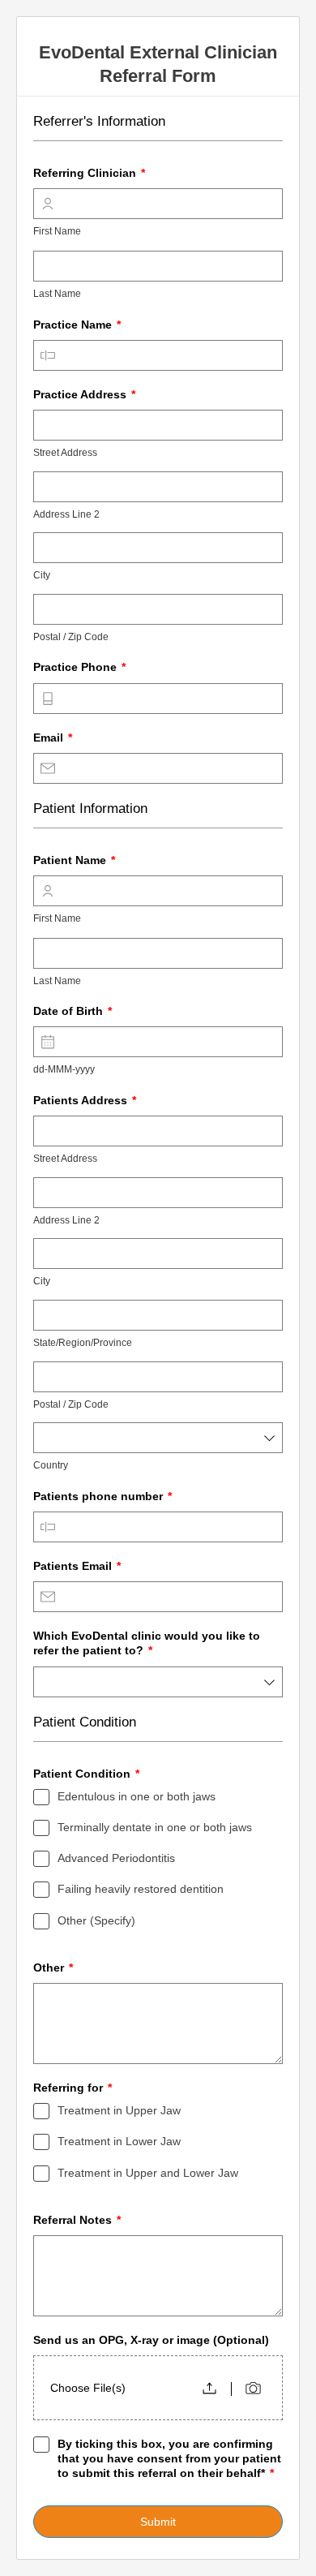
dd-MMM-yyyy (64, 1069)
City (42, 575)
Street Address (65, 453)
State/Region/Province (83, 1343)
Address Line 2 (66, 514)
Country (51, 1465)
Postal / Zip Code (71, 637)
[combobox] (158, 1438)
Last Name (57, 294)
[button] (209, 2388)
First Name (57, 231)
